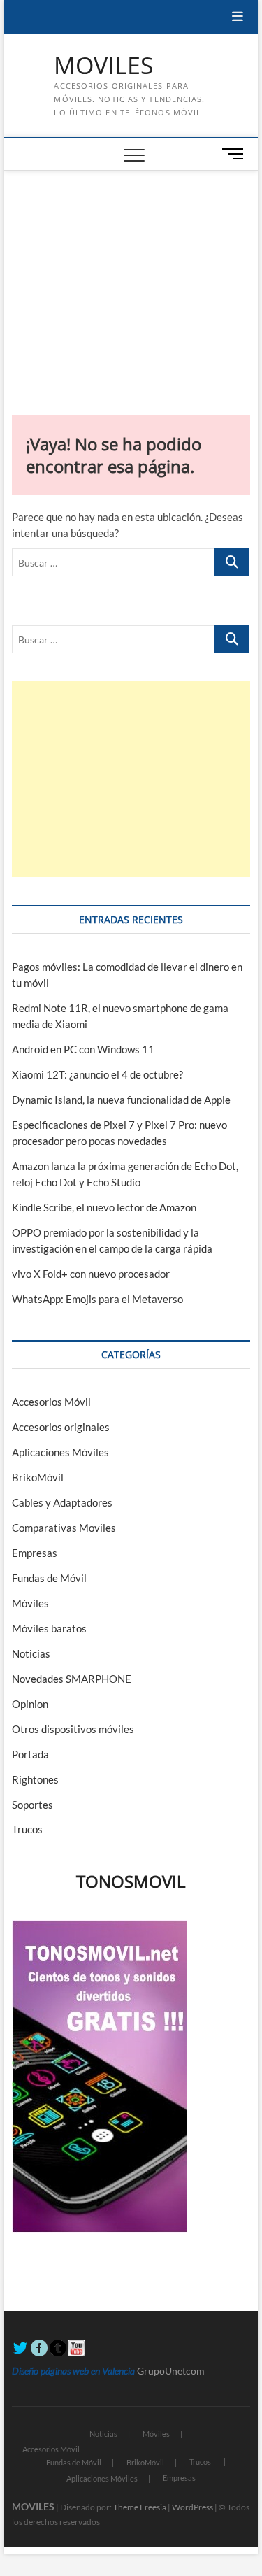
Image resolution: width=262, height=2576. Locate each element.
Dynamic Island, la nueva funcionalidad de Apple (121, 1100)
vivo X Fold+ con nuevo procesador (91, 1274)
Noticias (31, 1653)
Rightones (35, 1779)
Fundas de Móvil (49, 1578)
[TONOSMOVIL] (99, 1928)
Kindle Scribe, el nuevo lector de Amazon (104, 1207)
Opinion (30, 1704)
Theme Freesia (140, 2507)
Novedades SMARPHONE (72, 1679)
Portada (30, 1754)
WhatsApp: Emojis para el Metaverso (97, 1299)
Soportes (32, 1805)
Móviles (30, 1603)
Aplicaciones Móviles (60, 1452)
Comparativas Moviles (64, 1528)
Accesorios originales (61, 1427)
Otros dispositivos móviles (73, 1729)
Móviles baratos (49, 1628)
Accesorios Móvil (51, 1402)
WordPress (192, 2507)
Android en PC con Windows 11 (83, 1049)
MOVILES (104, 66)
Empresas (35, 1553)
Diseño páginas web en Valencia (73, 2371)
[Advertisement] (131, 276)
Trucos (27, 1829)
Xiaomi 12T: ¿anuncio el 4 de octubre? (97, 1074)
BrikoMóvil (38, 1477)
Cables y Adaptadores (62, 1502)
